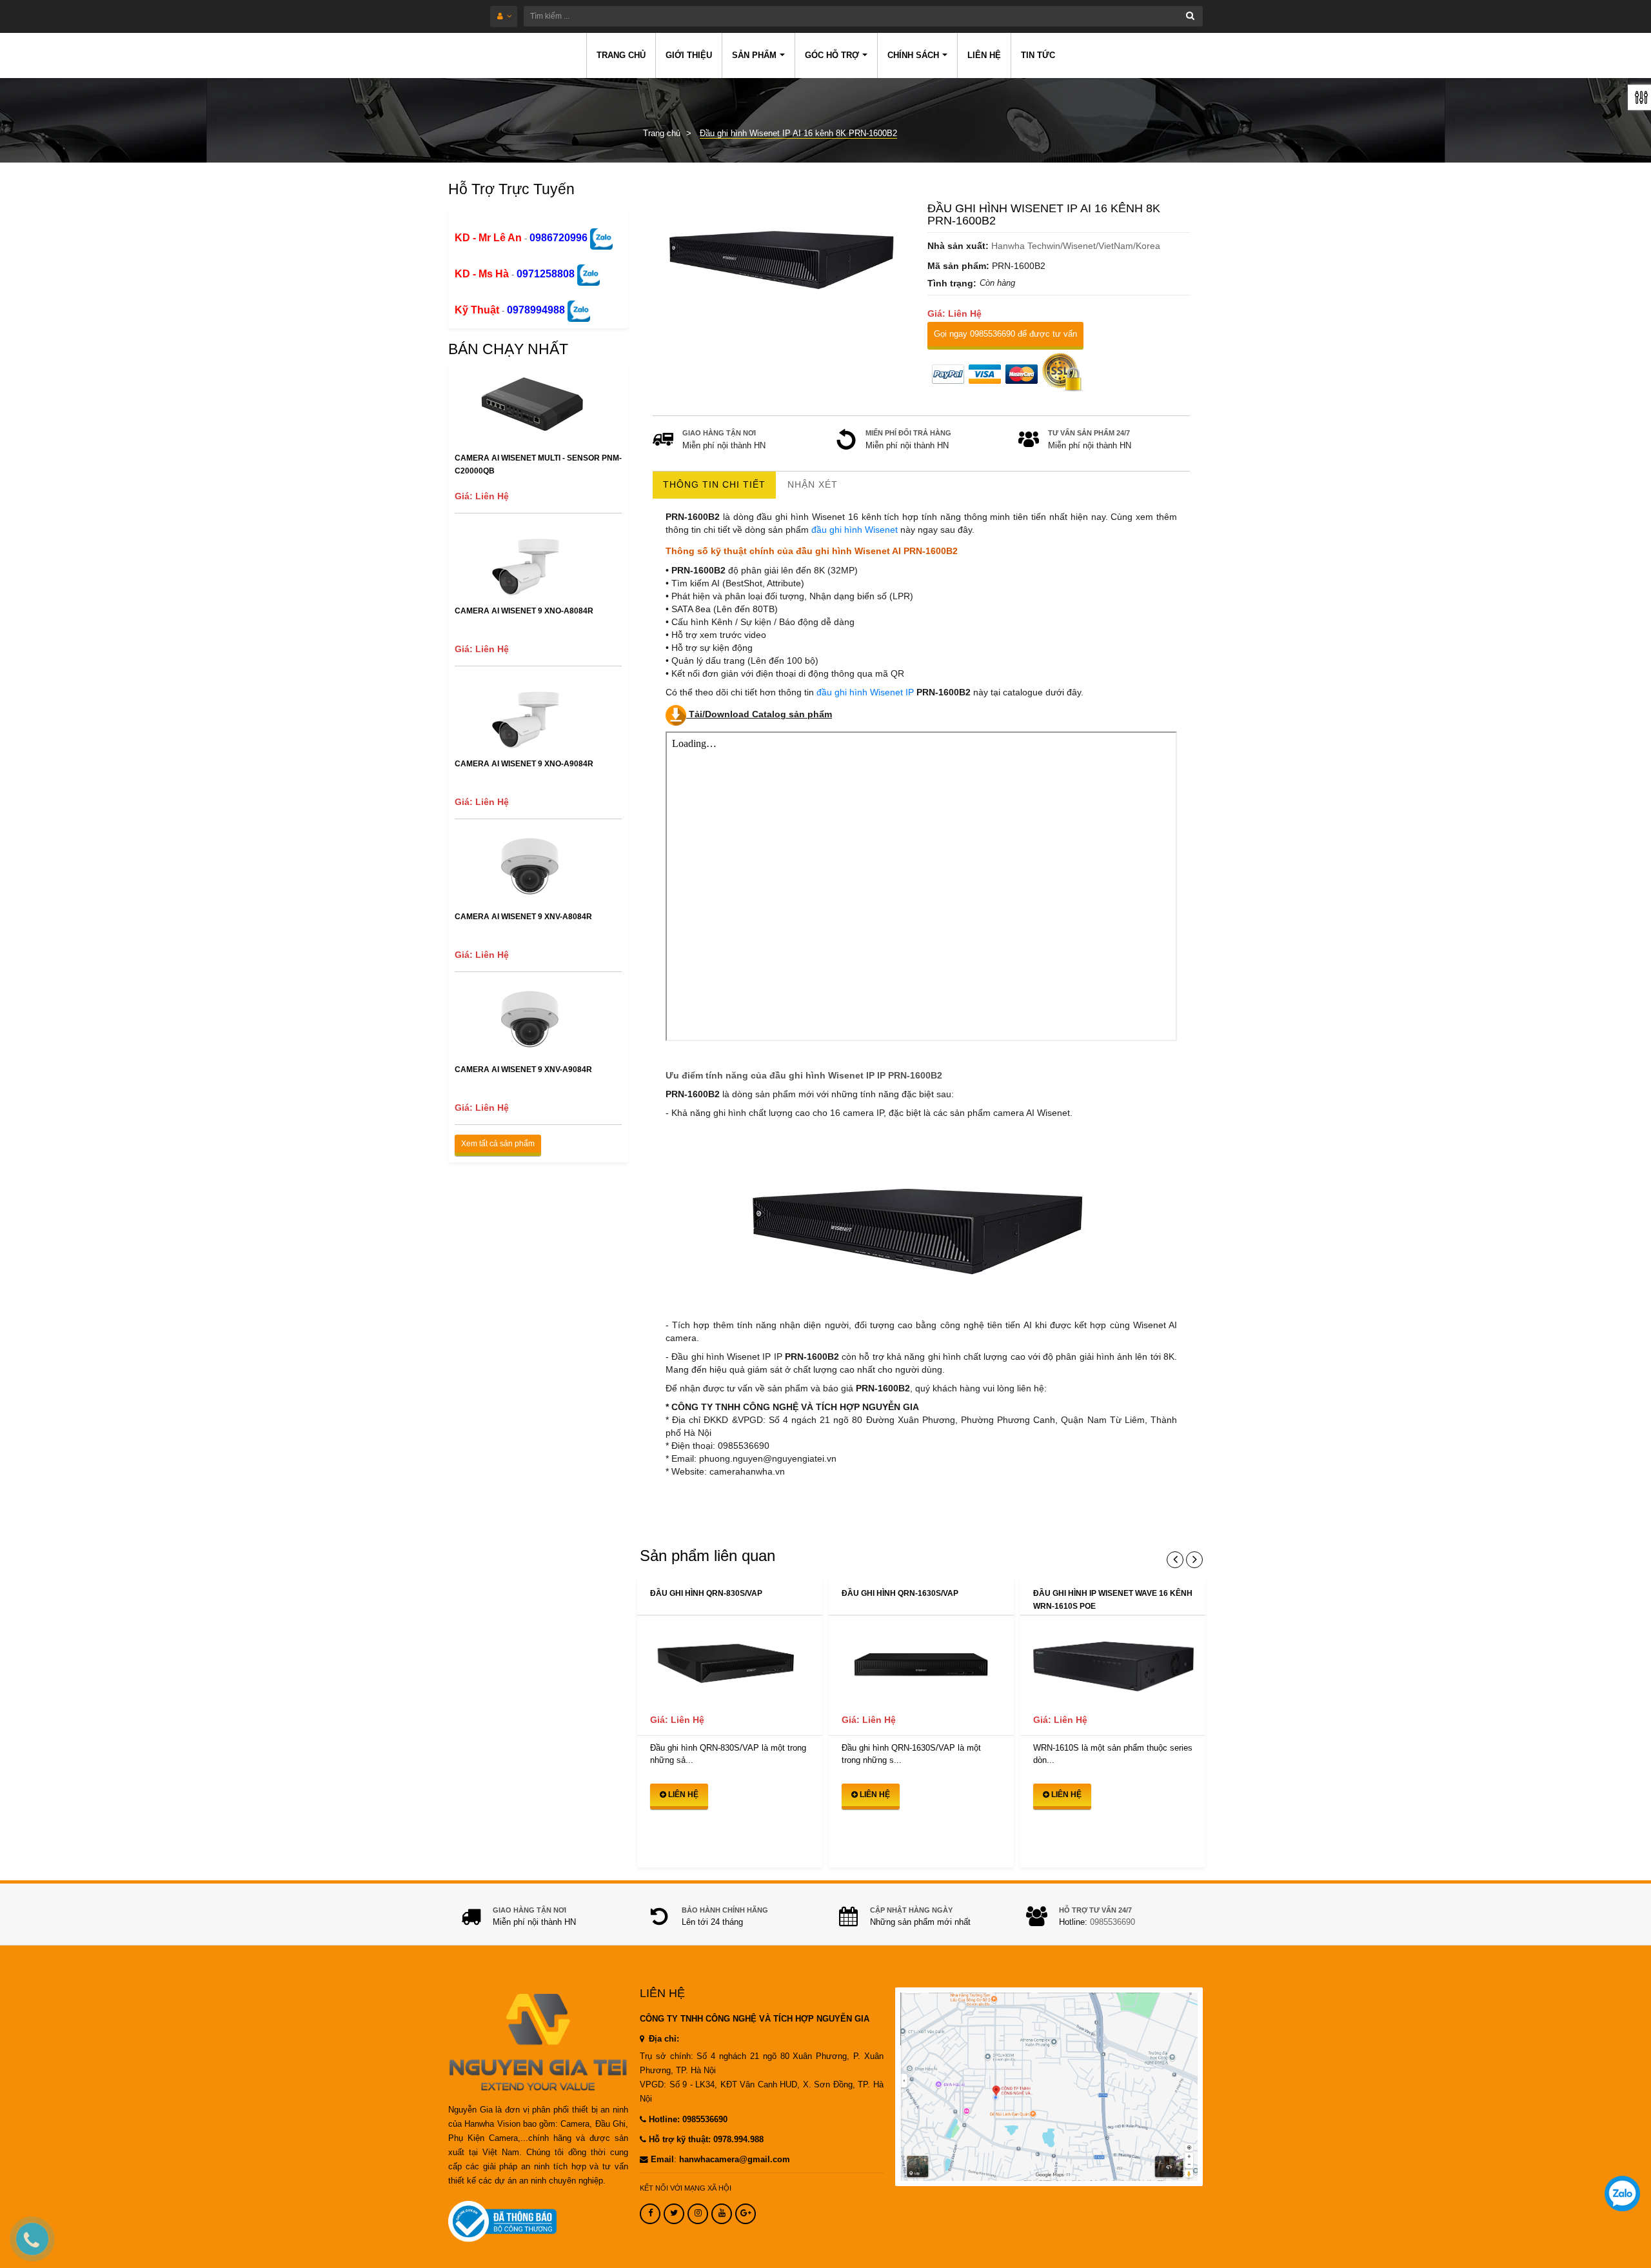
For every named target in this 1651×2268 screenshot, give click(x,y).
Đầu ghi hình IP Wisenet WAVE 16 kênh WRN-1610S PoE (1113, 1600)
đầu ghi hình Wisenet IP (865, 692)
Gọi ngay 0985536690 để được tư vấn (1005, 334)
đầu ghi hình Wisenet (855, 530)
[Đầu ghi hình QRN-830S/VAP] (730, 1661)
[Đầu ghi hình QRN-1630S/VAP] (921, 1661)
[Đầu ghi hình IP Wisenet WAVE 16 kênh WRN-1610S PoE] (1113, 1661)
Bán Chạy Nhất (508, 349)
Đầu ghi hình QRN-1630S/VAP (900, 1593)
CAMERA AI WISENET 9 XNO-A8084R (524, 611)
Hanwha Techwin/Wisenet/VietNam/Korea (1076, 246)
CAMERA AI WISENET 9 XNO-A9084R (524, 764)
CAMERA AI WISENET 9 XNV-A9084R (523, 1069)
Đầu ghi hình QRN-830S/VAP (706, 1593)
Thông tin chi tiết (714, 484)
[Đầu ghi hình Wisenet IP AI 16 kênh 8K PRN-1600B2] (784, 252)
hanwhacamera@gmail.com (735, 2160)
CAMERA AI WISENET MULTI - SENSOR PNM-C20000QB (538, 464)
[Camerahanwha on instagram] (698, 2214)
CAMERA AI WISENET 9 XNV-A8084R (523, 917)
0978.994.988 (738, 2140)
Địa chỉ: (663, 2039)
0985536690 (1112, 1922)
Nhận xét (813, 484)
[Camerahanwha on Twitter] (674, 2214)
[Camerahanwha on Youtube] (722, 2214)
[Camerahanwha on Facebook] (650, 2214)
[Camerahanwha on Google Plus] (746, 2214)
